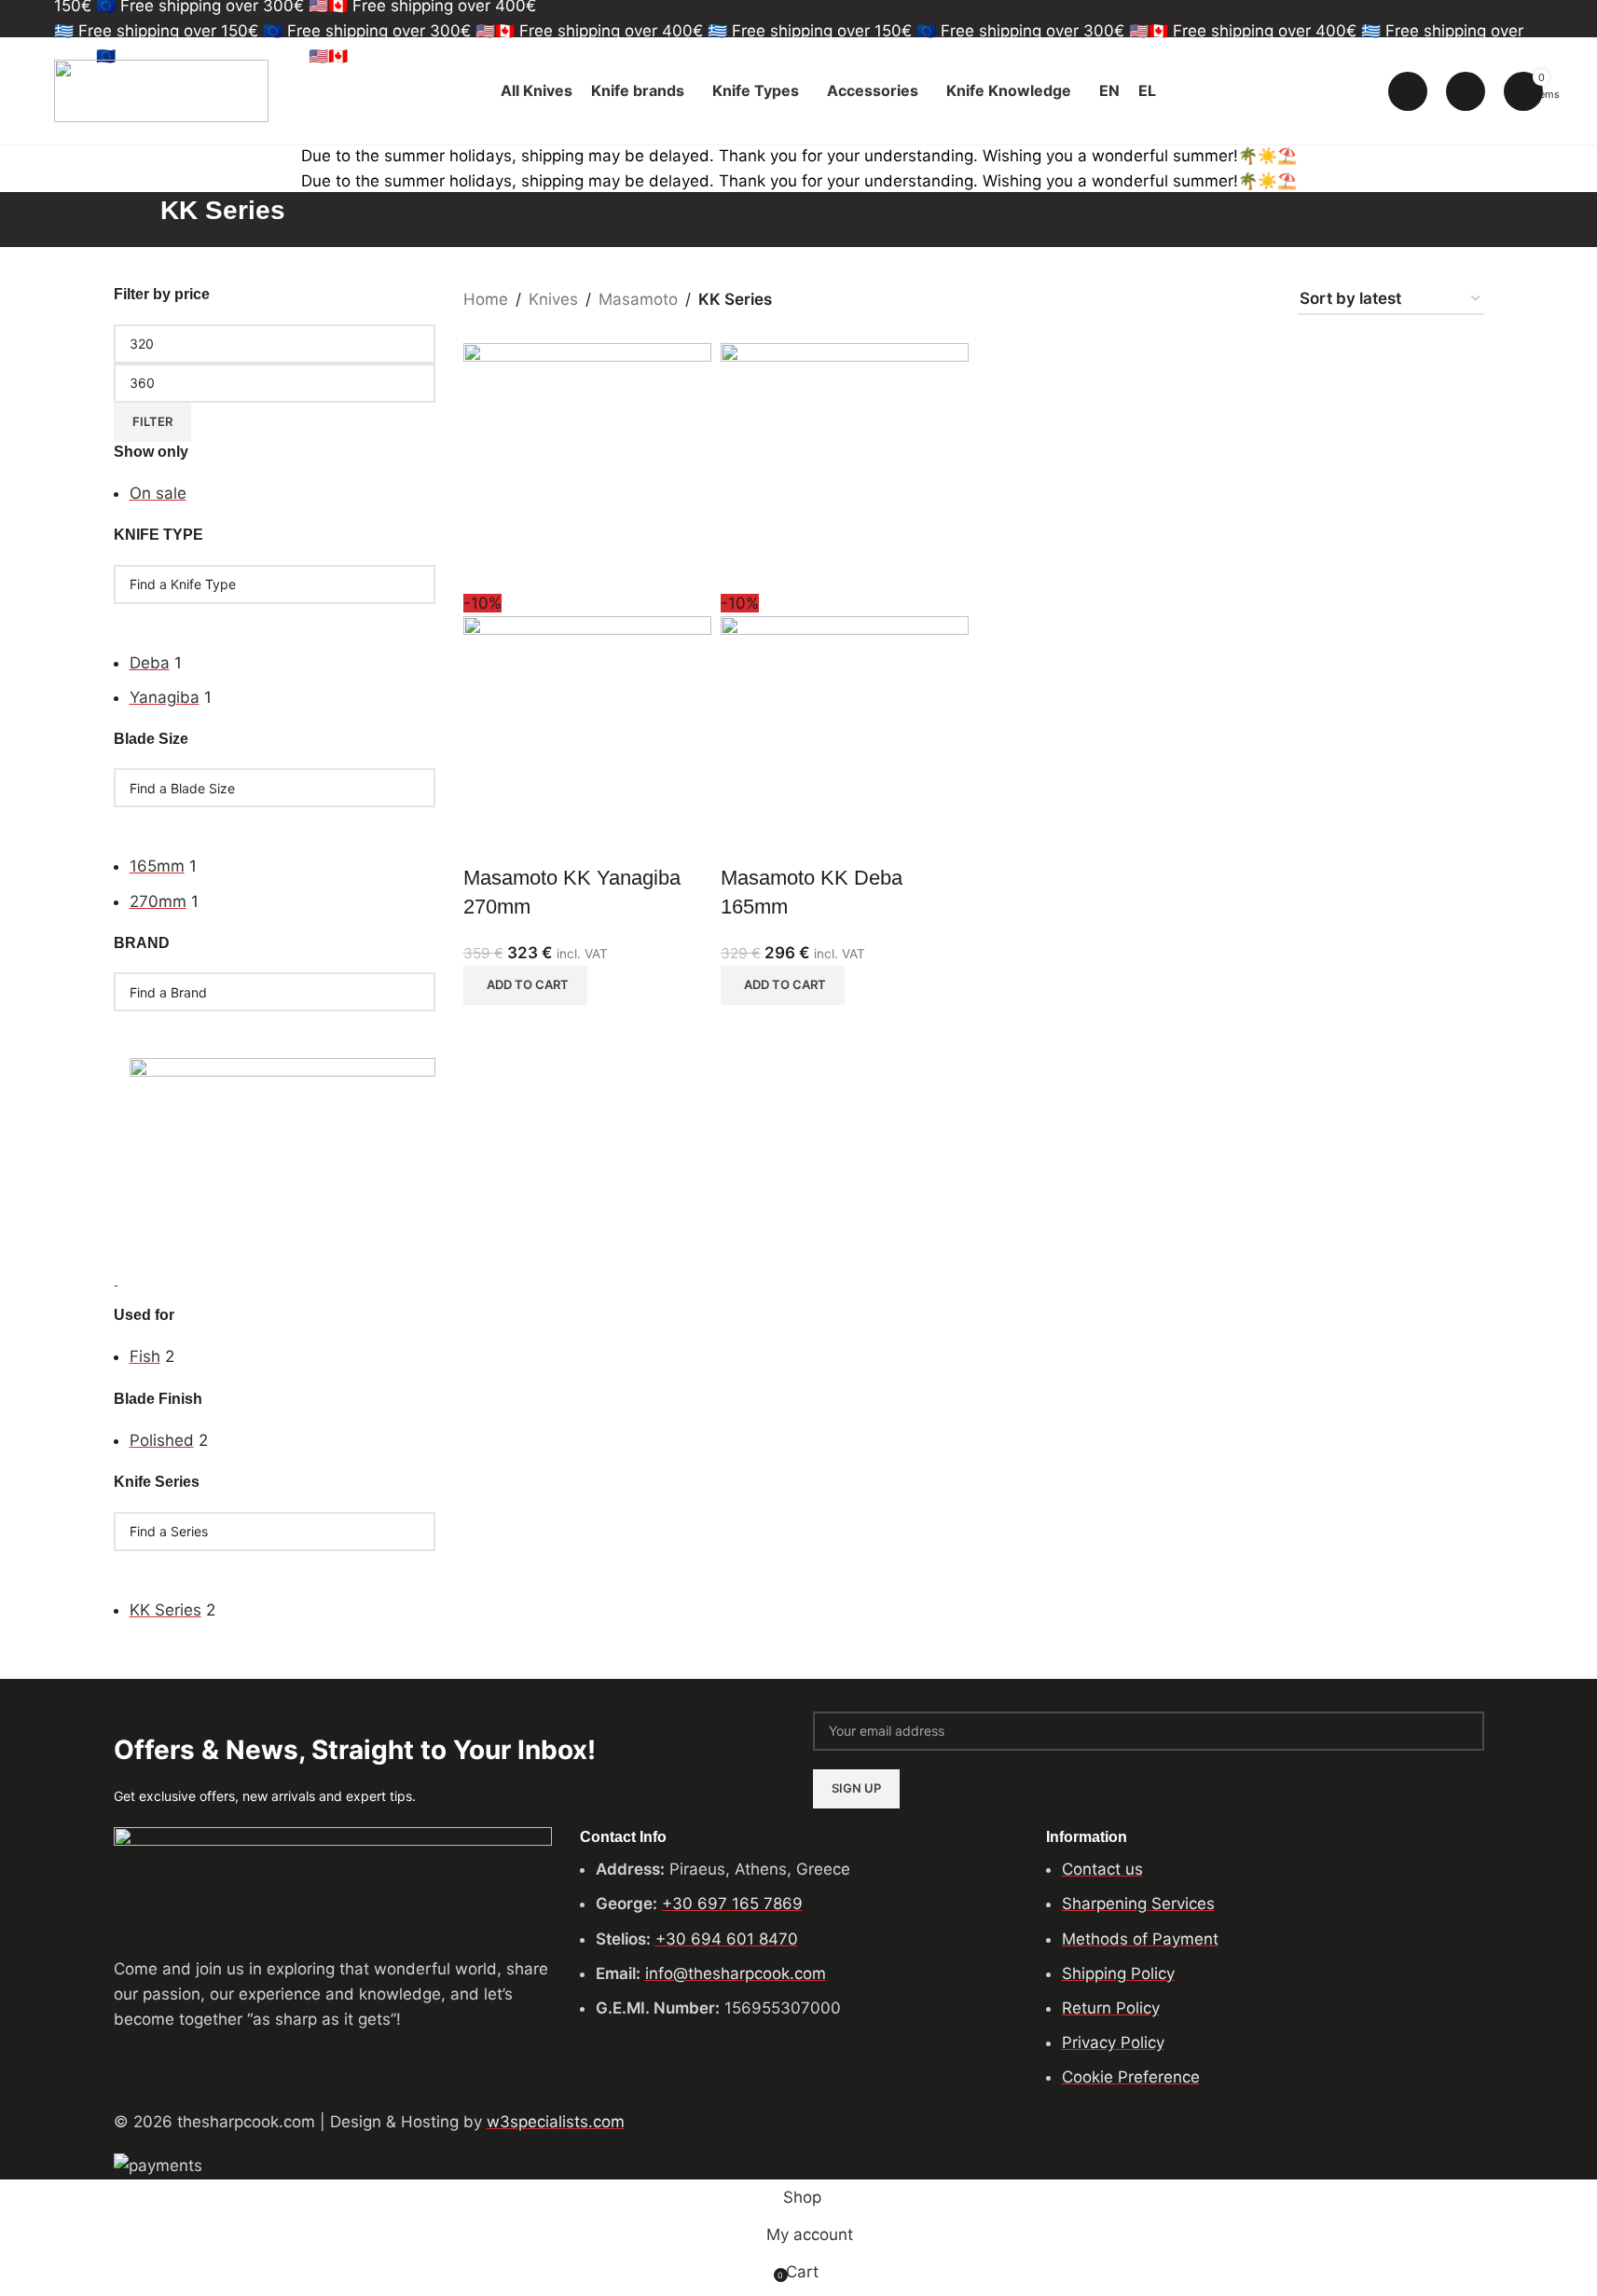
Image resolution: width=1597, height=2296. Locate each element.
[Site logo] (161, 89)
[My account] (1466, 91)
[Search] (1408, 91)
